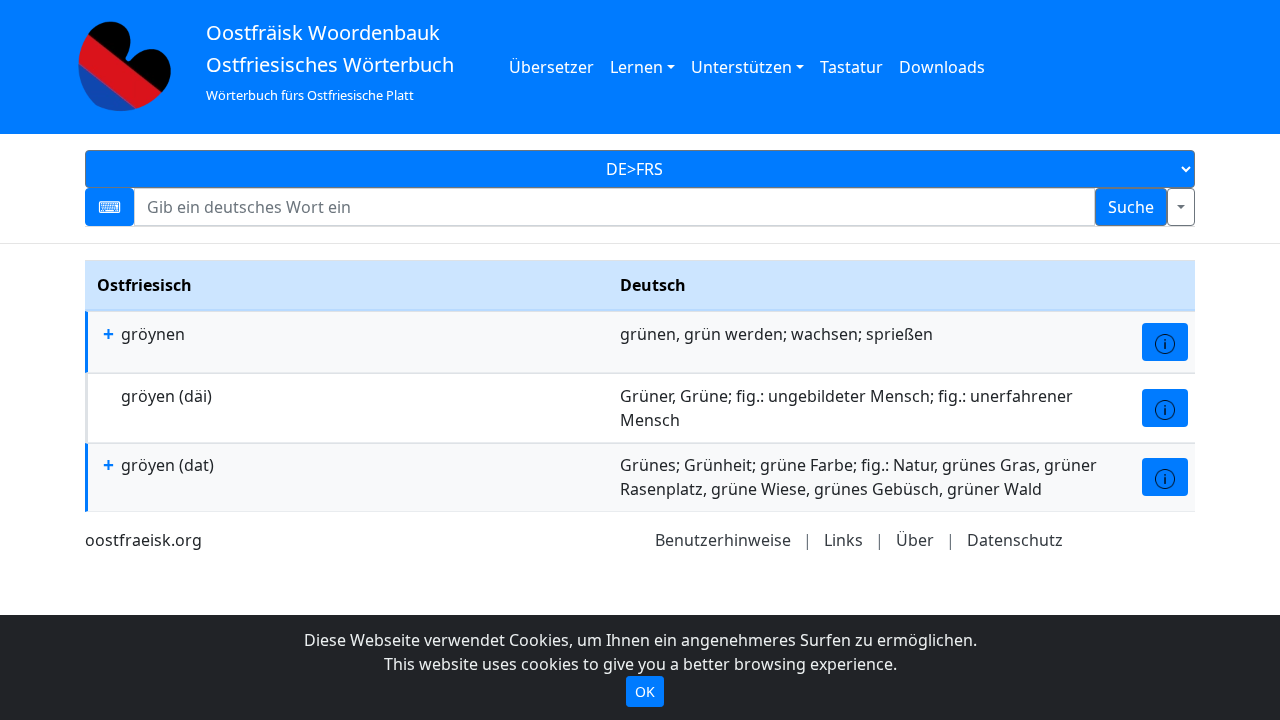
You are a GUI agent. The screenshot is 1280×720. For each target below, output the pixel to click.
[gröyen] (1165, 408)
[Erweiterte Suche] (1181, 207)
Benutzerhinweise (723, 540)
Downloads (942, 67)
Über (915, 540)
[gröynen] (1165, 342)
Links (843, 540)
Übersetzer (551, 67)
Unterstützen (741, 67)
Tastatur (851, 67)
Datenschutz (1015, 540)
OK (645, 691)
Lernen (636, 67)
